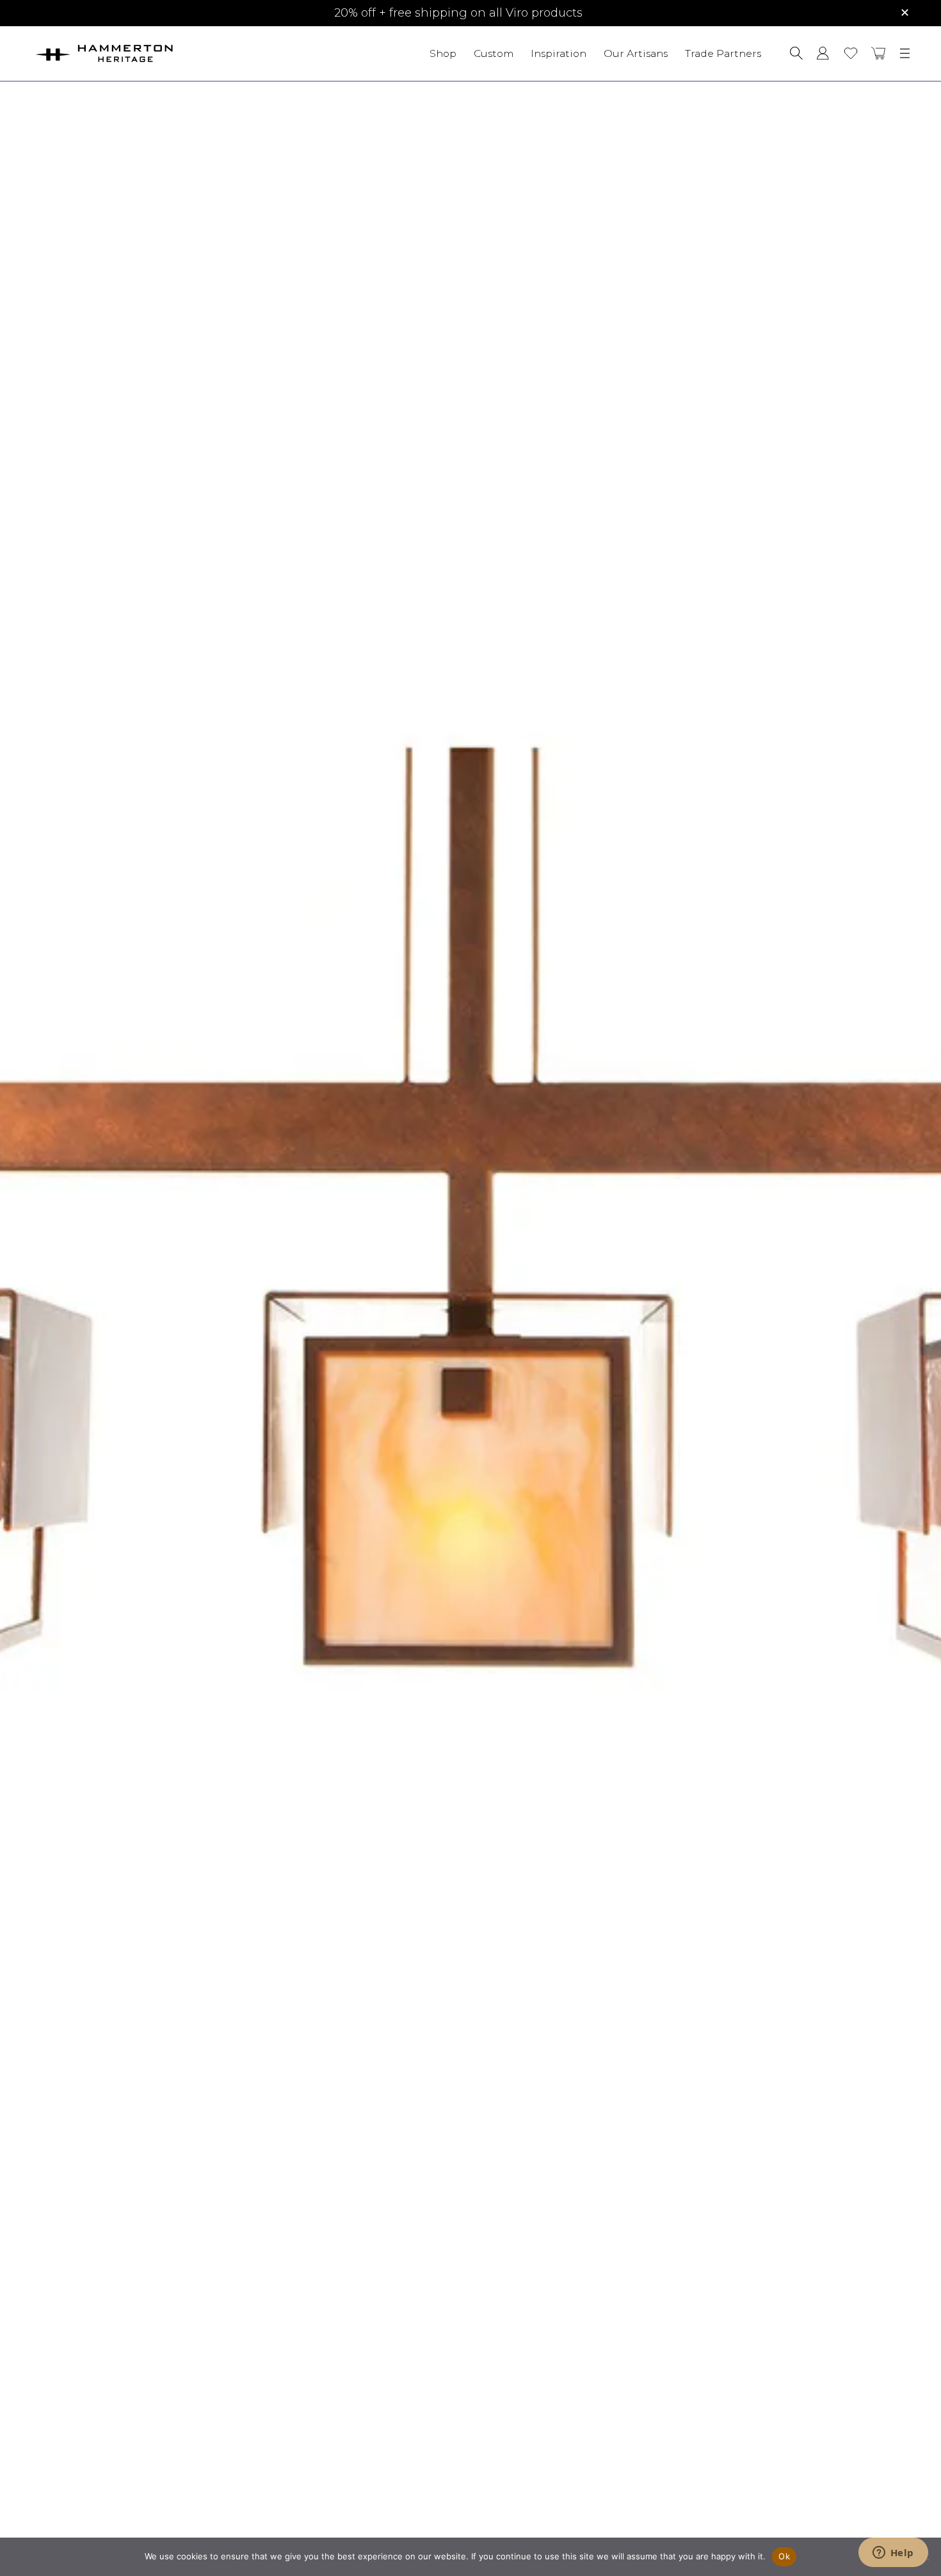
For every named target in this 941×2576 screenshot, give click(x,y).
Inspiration (559, 53)
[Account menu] (823, 53)
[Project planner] (851, 53)
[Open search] (796, 53)
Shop (443, 53)
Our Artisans (636, 53)
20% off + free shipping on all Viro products (458, 13)
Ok (784, 2556)
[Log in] (823, 53)
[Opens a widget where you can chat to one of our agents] (893, 2554)
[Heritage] (140, 53)
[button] (879, 53)
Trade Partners (723, 53)
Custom (494, 53)
